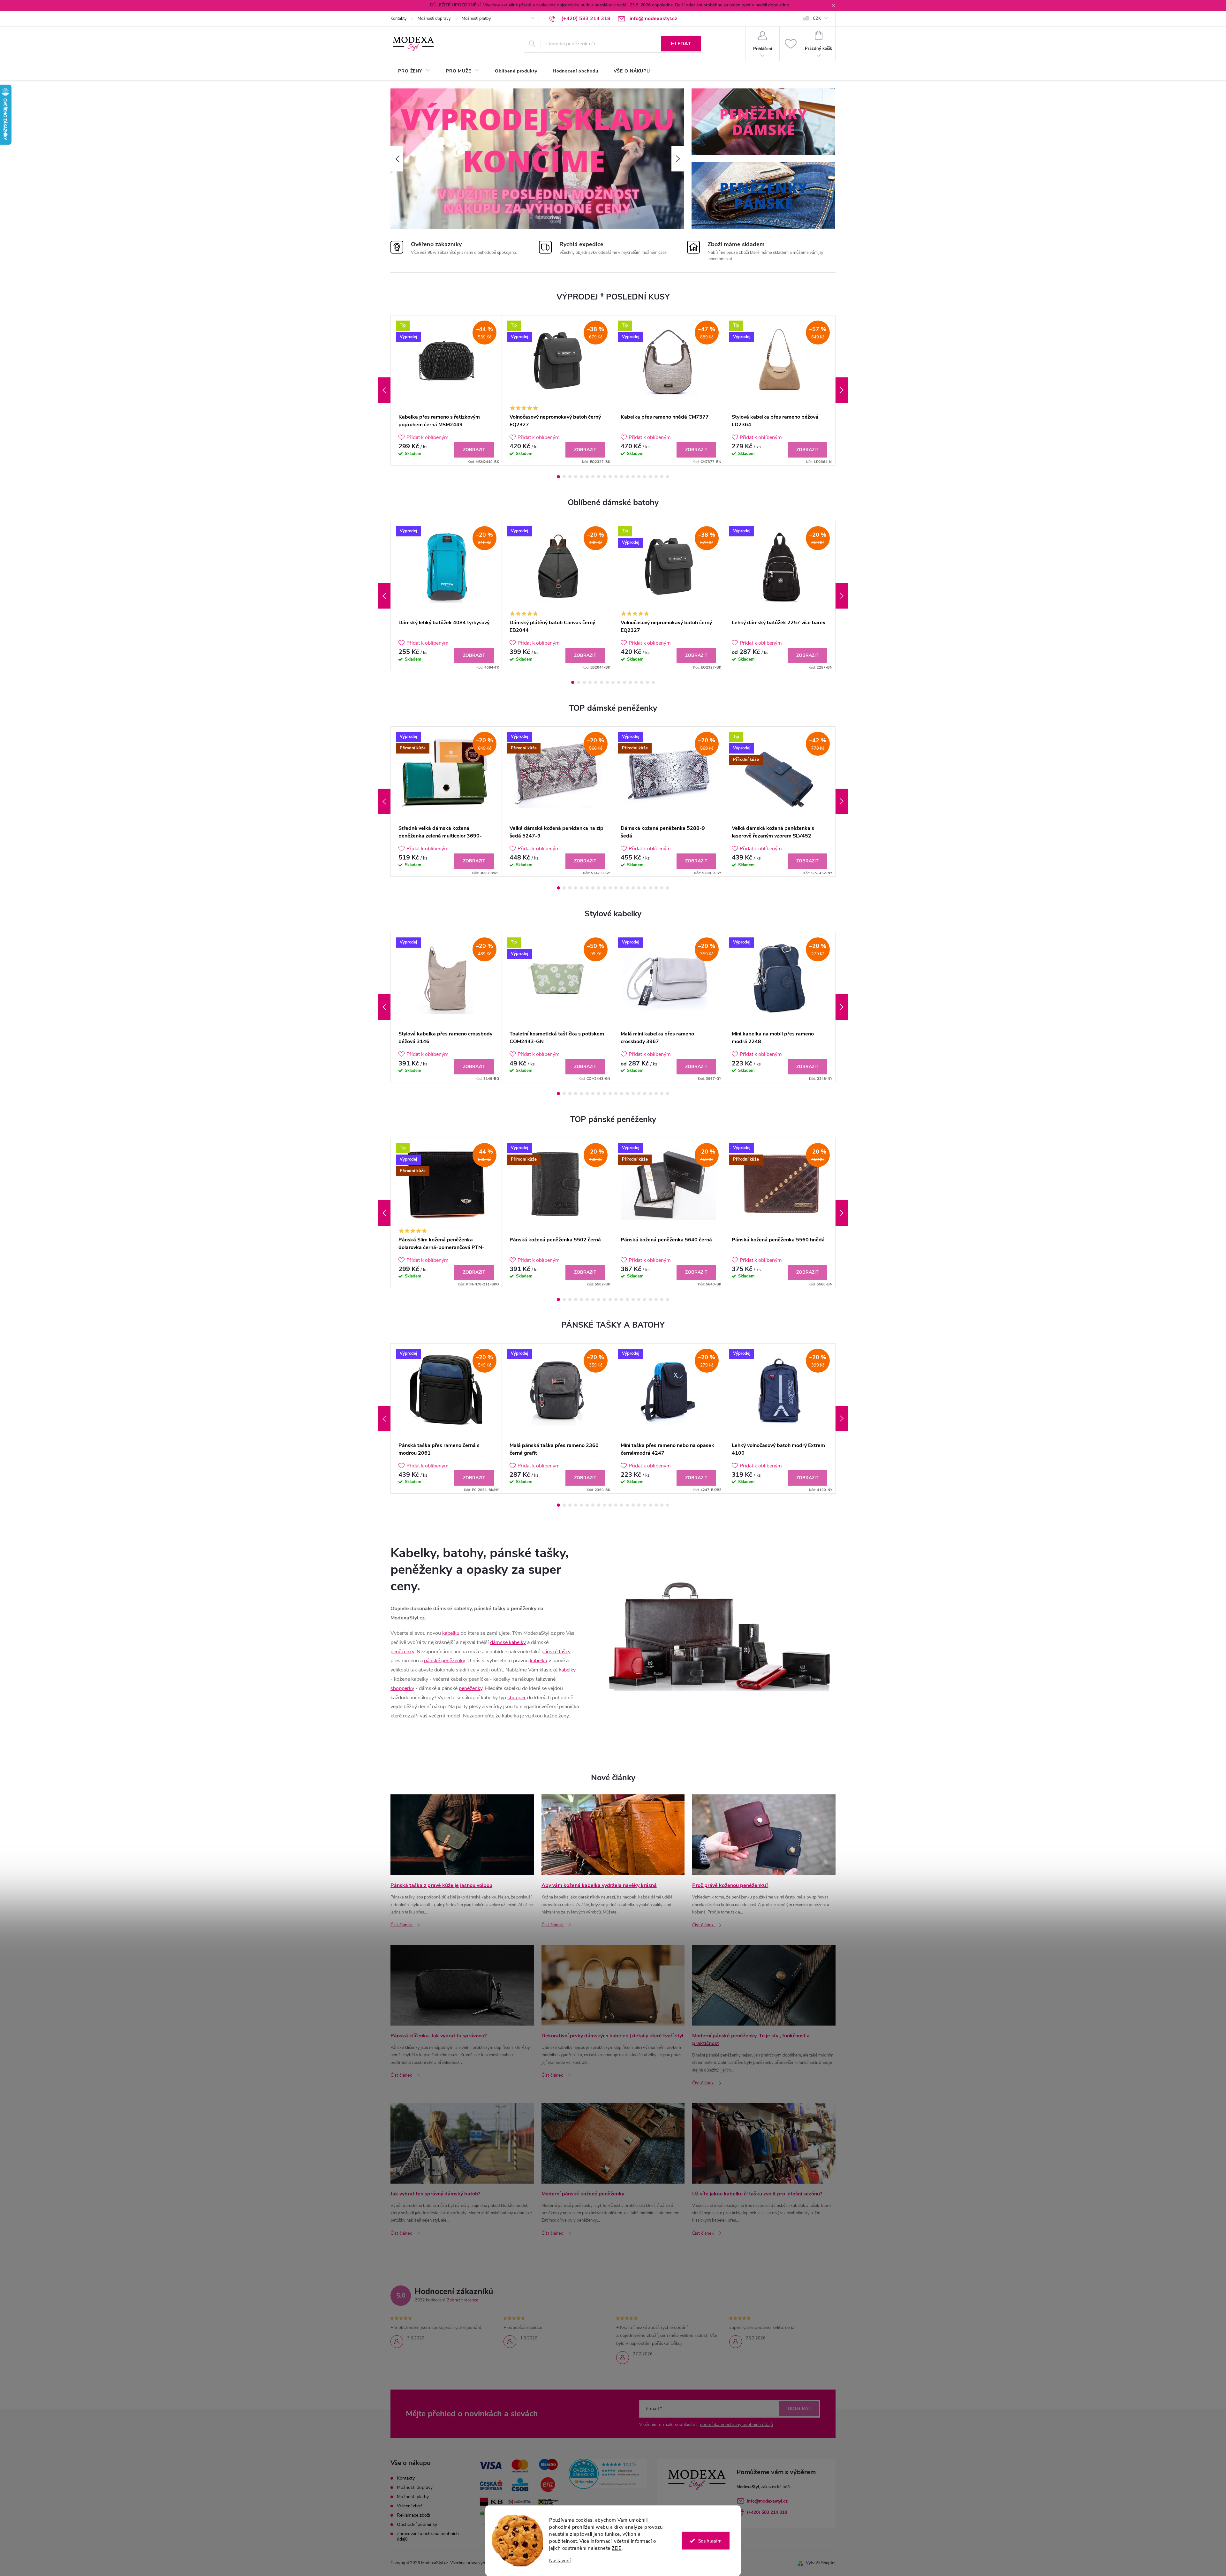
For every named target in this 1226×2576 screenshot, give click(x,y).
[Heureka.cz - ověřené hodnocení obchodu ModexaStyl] (608, 2474)
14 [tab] (633, 477)
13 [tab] (627, 477)
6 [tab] (587, 477)
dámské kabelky (508, 1642)
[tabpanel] (446, 390)
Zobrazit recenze (463, 2300)
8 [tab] (599, 477)
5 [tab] (581, 477)
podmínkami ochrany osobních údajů (736, 2424)
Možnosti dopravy (434, 19)
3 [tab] (570, 477)
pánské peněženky (444, 1661)
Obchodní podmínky (417, 2524)
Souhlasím (710, 2541)
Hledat (681, 44)
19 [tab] (662, 477)
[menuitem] (414, 71)
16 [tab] (645, 477)
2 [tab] (564, 477)
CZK (817, 19)
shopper (517, 1698)
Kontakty (399, 19)
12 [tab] (622, 477)
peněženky (402, 1652)
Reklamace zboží (413, 2515)
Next (842, 390)
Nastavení (560, 2561)
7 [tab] (593, 477)
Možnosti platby (476, 19)
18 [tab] (656, 477)
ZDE (617, 2548)
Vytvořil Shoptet (821, 2563)
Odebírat (799, 2409)
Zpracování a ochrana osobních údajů (428, 2536)
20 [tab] (668, 477)
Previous (384, 390)
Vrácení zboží (410, 2506)
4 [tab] (576, 477)
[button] (397, 159)
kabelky (567, 1670)
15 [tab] (639, 477)
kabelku (451, 1633)
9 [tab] (604, 477)
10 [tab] (610, 477)
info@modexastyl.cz (767, 2501)
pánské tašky (556, 1652)
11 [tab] (616, 477)
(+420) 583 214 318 (767, 2512)
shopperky (402, 1688)
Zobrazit (474, 450)
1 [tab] (558, 477)
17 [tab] (650, 477)
